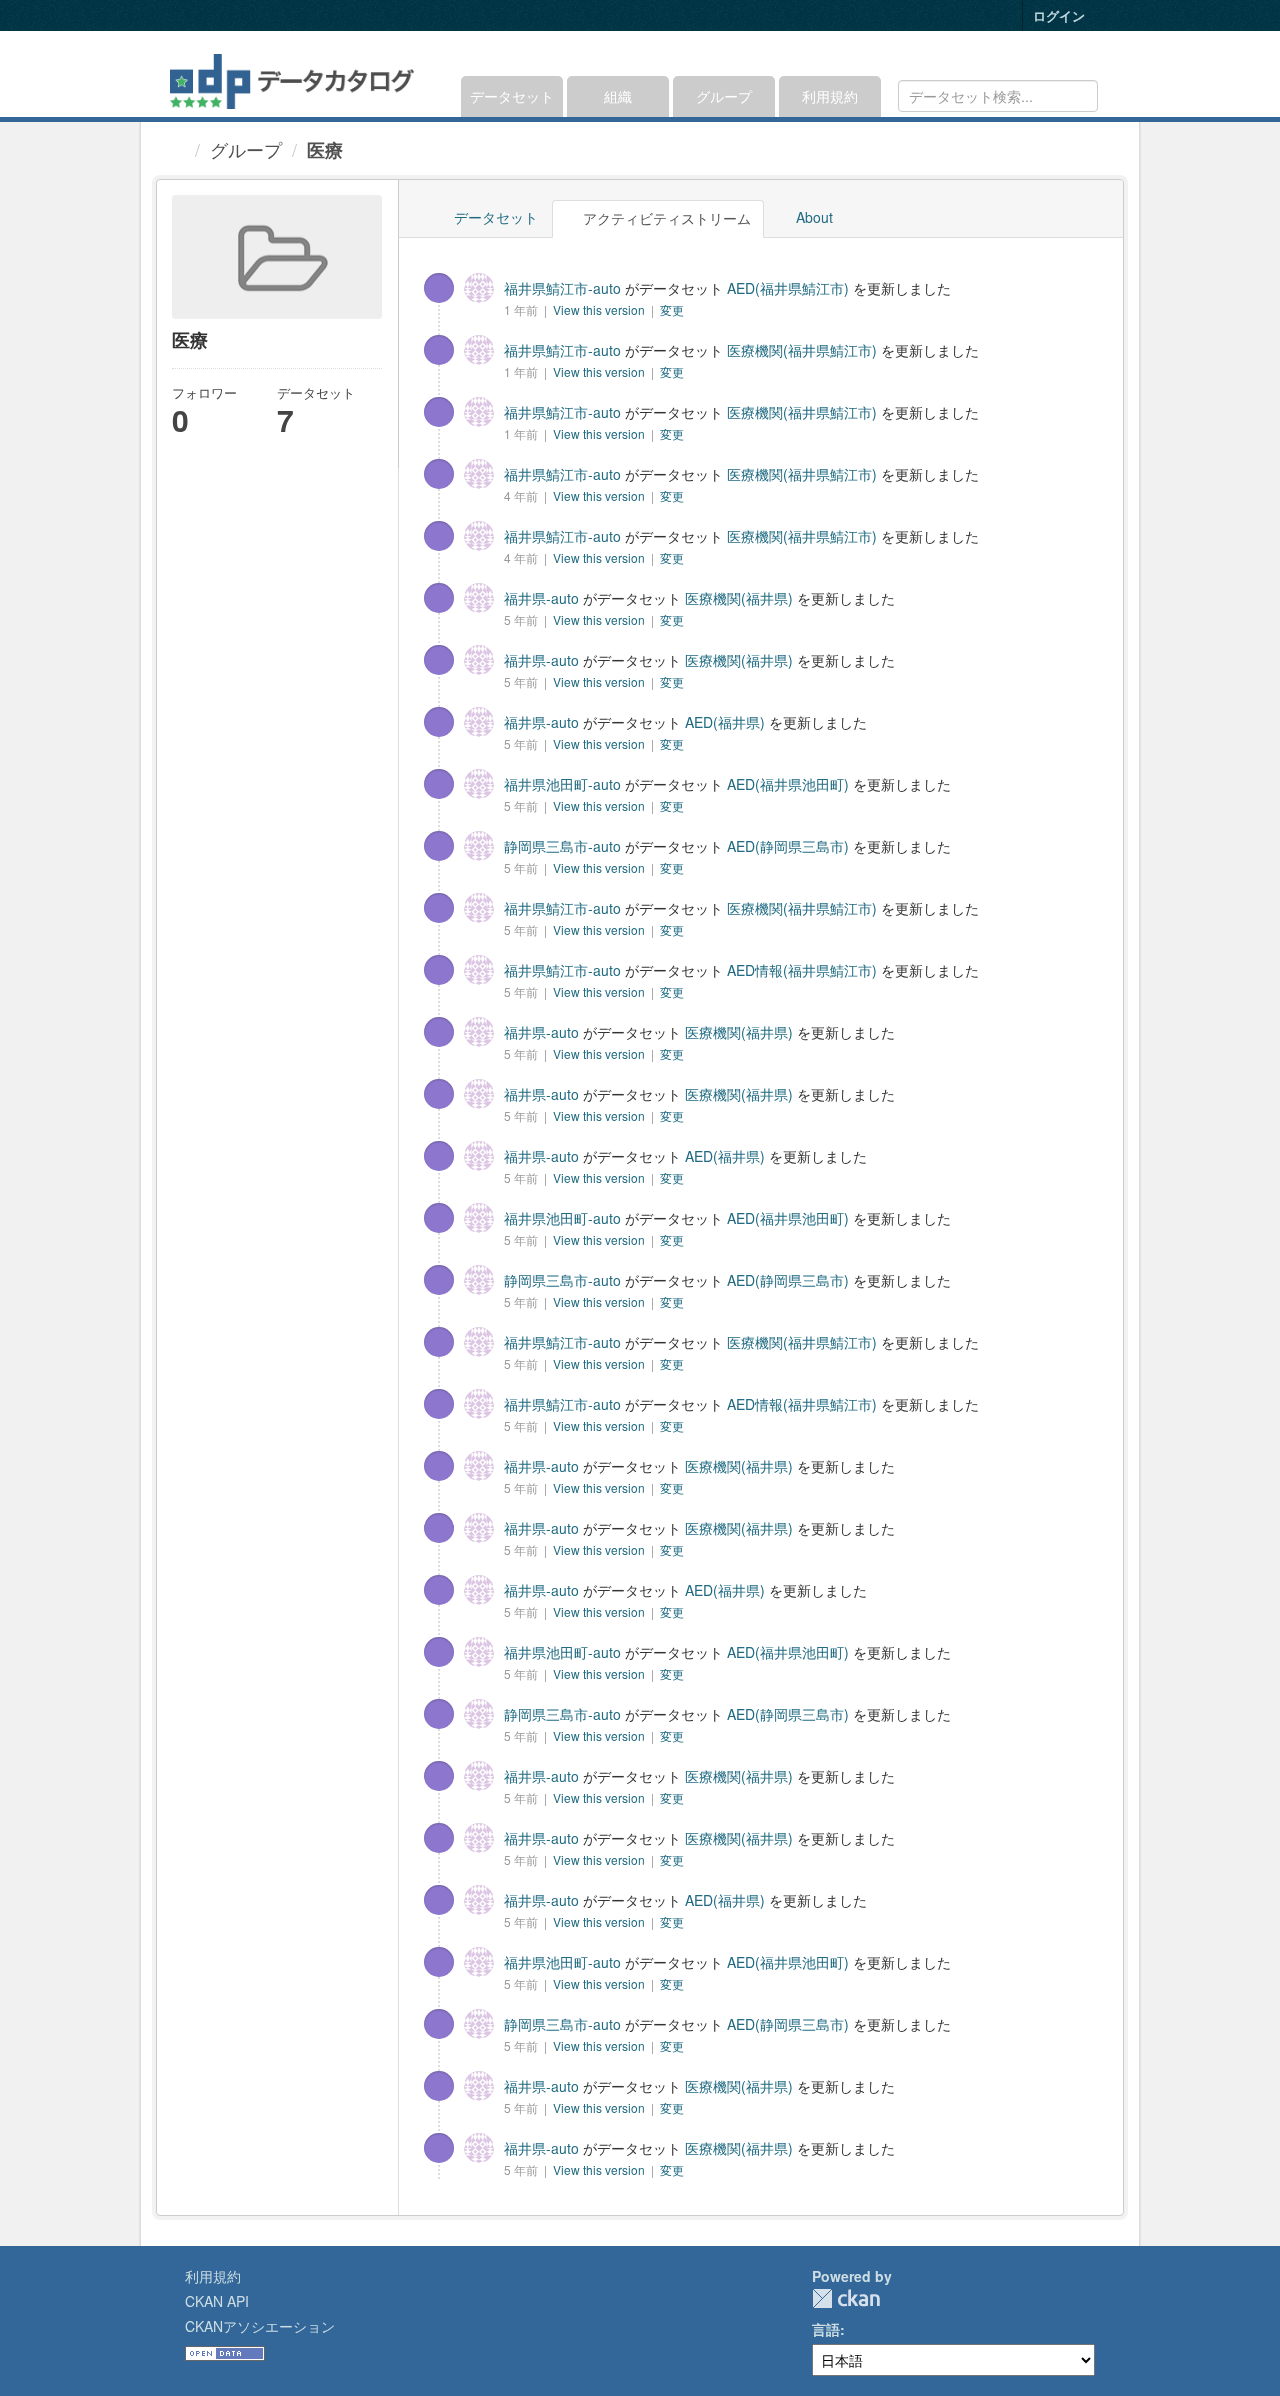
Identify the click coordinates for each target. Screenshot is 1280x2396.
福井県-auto (541, 598)
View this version (600, 309)
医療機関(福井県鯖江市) (802, 350)
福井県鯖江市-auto (562, 288)
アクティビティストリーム (665, 218)
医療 (325, 150)
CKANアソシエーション (260, 2326)
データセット (512, 96)
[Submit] (1079, 94)
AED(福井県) (725, 722)
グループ (724, 96)
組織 (618, 96)
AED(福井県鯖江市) (788, 288)
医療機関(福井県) (739, 598)
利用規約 (830, 96)
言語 (826, 2329)
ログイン (1059, 15)
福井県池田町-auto (562, 784)
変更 (672, 309)
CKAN (846, 2298)
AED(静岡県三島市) (788, 846)
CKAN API (217, 2301)
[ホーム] (178, 149)
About (812, 217)
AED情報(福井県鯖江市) (802, 970)
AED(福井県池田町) (788, 784)
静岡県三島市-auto (562, 846)
